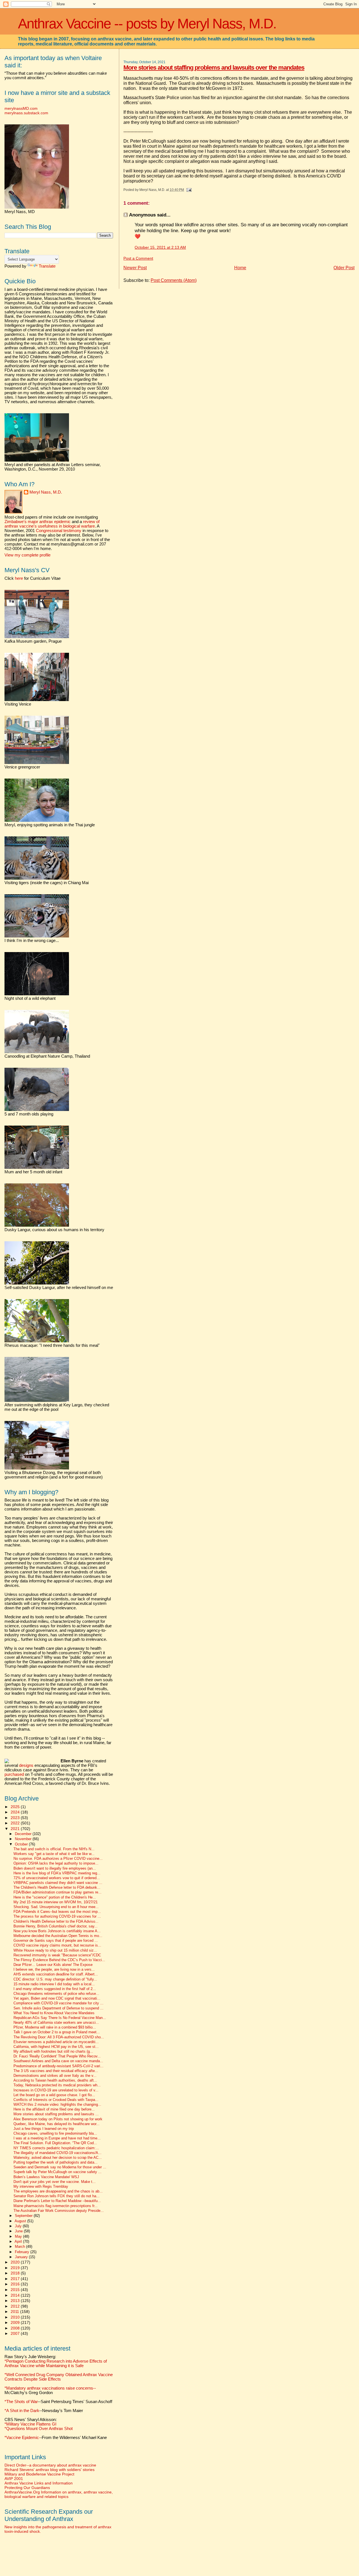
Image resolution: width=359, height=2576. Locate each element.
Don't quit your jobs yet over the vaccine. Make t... (55, 2182)
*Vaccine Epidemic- (22, 2438)
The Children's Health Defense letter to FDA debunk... (57, 1888)
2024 (16, 1812)
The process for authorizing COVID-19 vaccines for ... (57, 1916)
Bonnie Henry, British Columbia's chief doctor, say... (56, 1926)
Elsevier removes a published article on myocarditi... (56, 2042)
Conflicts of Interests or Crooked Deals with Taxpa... (56, 2100)
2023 (16, 1818)
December (24, 1834)
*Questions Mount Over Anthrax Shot (39, 2429)
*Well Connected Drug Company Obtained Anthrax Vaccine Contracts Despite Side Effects (59, 2377)
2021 (16, 1829)
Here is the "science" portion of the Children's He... (55, 1897)
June (19, 2231)
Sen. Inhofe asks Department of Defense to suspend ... (58, 2008)
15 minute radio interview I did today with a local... (54, 1984)
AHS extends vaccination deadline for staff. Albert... (56, 1974)
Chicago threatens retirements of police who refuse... (56, 1994)
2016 (16, 2284)
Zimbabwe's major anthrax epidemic (38, 522)
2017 (16, 2279)
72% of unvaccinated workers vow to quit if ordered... (57, 1878)
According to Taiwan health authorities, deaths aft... (55, 2080)
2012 (16, 2306)
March (20, 2247)
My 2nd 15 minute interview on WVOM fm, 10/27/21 (56, 1902)
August (21, 2221)
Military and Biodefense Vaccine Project (39, 2474)
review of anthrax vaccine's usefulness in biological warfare (52, 524)
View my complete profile (27, 555)
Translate (47, 266)
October (22, 1844)
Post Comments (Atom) (174, 280)
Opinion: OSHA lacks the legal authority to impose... (56, 1863)
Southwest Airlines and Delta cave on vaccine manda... (58, 2061)
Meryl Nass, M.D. (46, 492)
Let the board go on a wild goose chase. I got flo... (54, 2095)
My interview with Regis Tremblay (41, 2187)
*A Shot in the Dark (22, 2411)
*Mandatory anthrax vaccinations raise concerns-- (50, 2390)
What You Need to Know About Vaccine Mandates (54, 2013)
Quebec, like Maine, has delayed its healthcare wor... (57, 2124)
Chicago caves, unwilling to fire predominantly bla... (55, 2134)
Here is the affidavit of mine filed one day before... (54, 2109)
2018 (16, 2273)
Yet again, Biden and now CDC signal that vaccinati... (57, 1998)
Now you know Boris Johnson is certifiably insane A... (57, 1931)
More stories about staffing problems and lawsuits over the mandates (214, 68)
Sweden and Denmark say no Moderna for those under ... (60, 2167)
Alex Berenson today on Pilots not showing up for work (58, 2119)
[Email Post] (188, 190)
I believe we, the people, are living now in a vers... (54, 1970)
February (23, 2252)
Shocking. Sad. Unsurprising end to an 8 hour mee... (56, 1907)
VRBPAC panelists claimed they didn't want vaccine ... (58, 1883)
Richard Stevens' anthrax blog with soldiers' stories (50, 2470)
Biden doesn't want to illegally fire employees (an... (55, 1868)
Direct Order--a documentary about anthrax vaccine (50, 2465)
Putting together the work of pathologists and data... (56, 2162)
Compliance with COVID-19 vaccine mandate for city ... (58, 2003)
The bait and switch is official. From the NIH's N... (54, 1849)
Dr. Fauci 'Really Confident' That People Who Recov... (57, 2056)
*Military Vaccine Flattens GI (30, 2424)
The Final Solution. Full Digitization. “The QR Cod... (55, 2143)
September (24, 2216)
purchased (14, 1774)
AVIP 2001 (14, 2479)
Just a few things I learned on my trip (44, 2129)
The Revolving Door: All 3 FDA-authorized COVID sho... (59, 2037)
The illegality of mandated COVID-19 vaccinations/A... (57, 2153)
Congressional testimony (59, 531)
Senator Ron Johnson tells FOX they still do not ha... (57, 2196)
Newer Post (135, 268)
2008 (16, 2328)
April (19, 2241)
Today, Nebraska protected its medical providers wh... (57, 2085)
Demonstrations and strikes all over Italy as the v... (55, 2076)
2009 (16, 2322)
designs (26, 1765)
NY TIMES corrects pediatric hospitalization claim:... (56, 2148)
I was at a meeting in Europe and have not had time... (57, 2138)
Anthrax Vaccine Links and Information (39, 2483)
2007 (16, 2333)
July (19, 2226)
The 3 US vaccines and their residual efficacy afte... (56, 2071)
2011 (15, 2312)
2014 (16, 2295)
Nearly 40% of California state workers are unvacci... (56, 2023)
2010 (16, 2317)
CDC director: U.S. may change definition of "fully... (55, 1979)
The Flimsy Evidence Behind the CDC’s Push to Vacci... (59, 1960)
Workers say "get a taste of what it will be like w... (54, 1854)
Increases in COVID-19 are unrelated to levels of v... (56, 2090)
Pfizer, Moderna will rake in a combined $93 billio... (55, 2027)
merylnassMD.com (21, 108)
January (22, 2257)
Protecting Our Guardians (27, 2488)
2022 (16, 1823)
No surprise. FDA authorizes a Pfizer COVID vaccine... (58, 1859)
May (19, 2236)
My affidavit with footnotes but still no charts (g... (53, 2052)
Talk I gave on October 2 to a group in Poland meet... (57, 2032)
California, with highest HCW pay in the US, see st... (56, 2047)
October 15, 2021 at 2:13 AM (160, 247)
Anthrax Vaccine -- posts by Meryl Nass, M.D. (147, 24)
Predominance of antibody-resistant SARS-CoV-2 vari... (58, 2066)
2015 (16, 2290)
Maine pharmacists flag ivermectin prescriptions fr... (56, 2206)
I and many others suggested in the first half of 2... (55, 1989)
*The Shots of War (21, 2402)
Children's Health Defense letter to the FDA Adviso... (56, 1922)
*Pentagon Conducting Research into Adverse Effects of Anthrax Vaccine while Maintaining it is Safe (56, 2363)
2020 (16, 2262)
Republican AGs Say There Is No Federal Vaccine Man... (60, 2018)
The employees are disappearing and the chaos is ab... (58, 2191)
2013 (16, 2301)
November (24, 1839)
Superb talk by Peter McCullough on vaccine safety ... (57, 2172)
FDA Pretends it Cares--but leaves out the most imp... (57, 1912)
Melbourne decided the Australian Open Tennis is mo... (58, 1936)
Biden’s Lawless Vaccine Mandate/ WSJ (46, 2177)
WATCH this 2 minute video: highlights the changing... (57, 2105)
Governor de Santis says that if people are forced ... (56, 1941)
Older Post (344, 268)
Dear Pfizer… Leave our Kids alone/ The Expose (53, 1965)
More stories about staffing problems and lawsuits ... (56, 2114)
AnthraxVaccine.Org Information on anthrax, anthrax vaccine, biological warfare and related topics (59, 2494)
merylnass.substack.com (26, 113)
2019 (16, 2268)
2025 (16, 1807)
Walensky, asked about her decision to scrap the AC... (58, 2158)
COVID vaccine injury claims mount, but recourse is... (57, 1945)
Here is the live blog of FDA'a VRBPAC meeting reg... (57, 1873)
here (19, 578)
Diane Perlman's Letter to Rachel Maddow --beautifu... (57, 2201)
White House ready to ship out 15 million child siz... (55, 1950)
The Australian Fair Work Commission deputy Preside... (59, 2211)
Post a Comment (138, 258)
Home (240, 268)
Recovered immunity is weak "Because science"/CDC (57, 1955)
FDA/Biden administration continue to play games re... (57, 1892)
